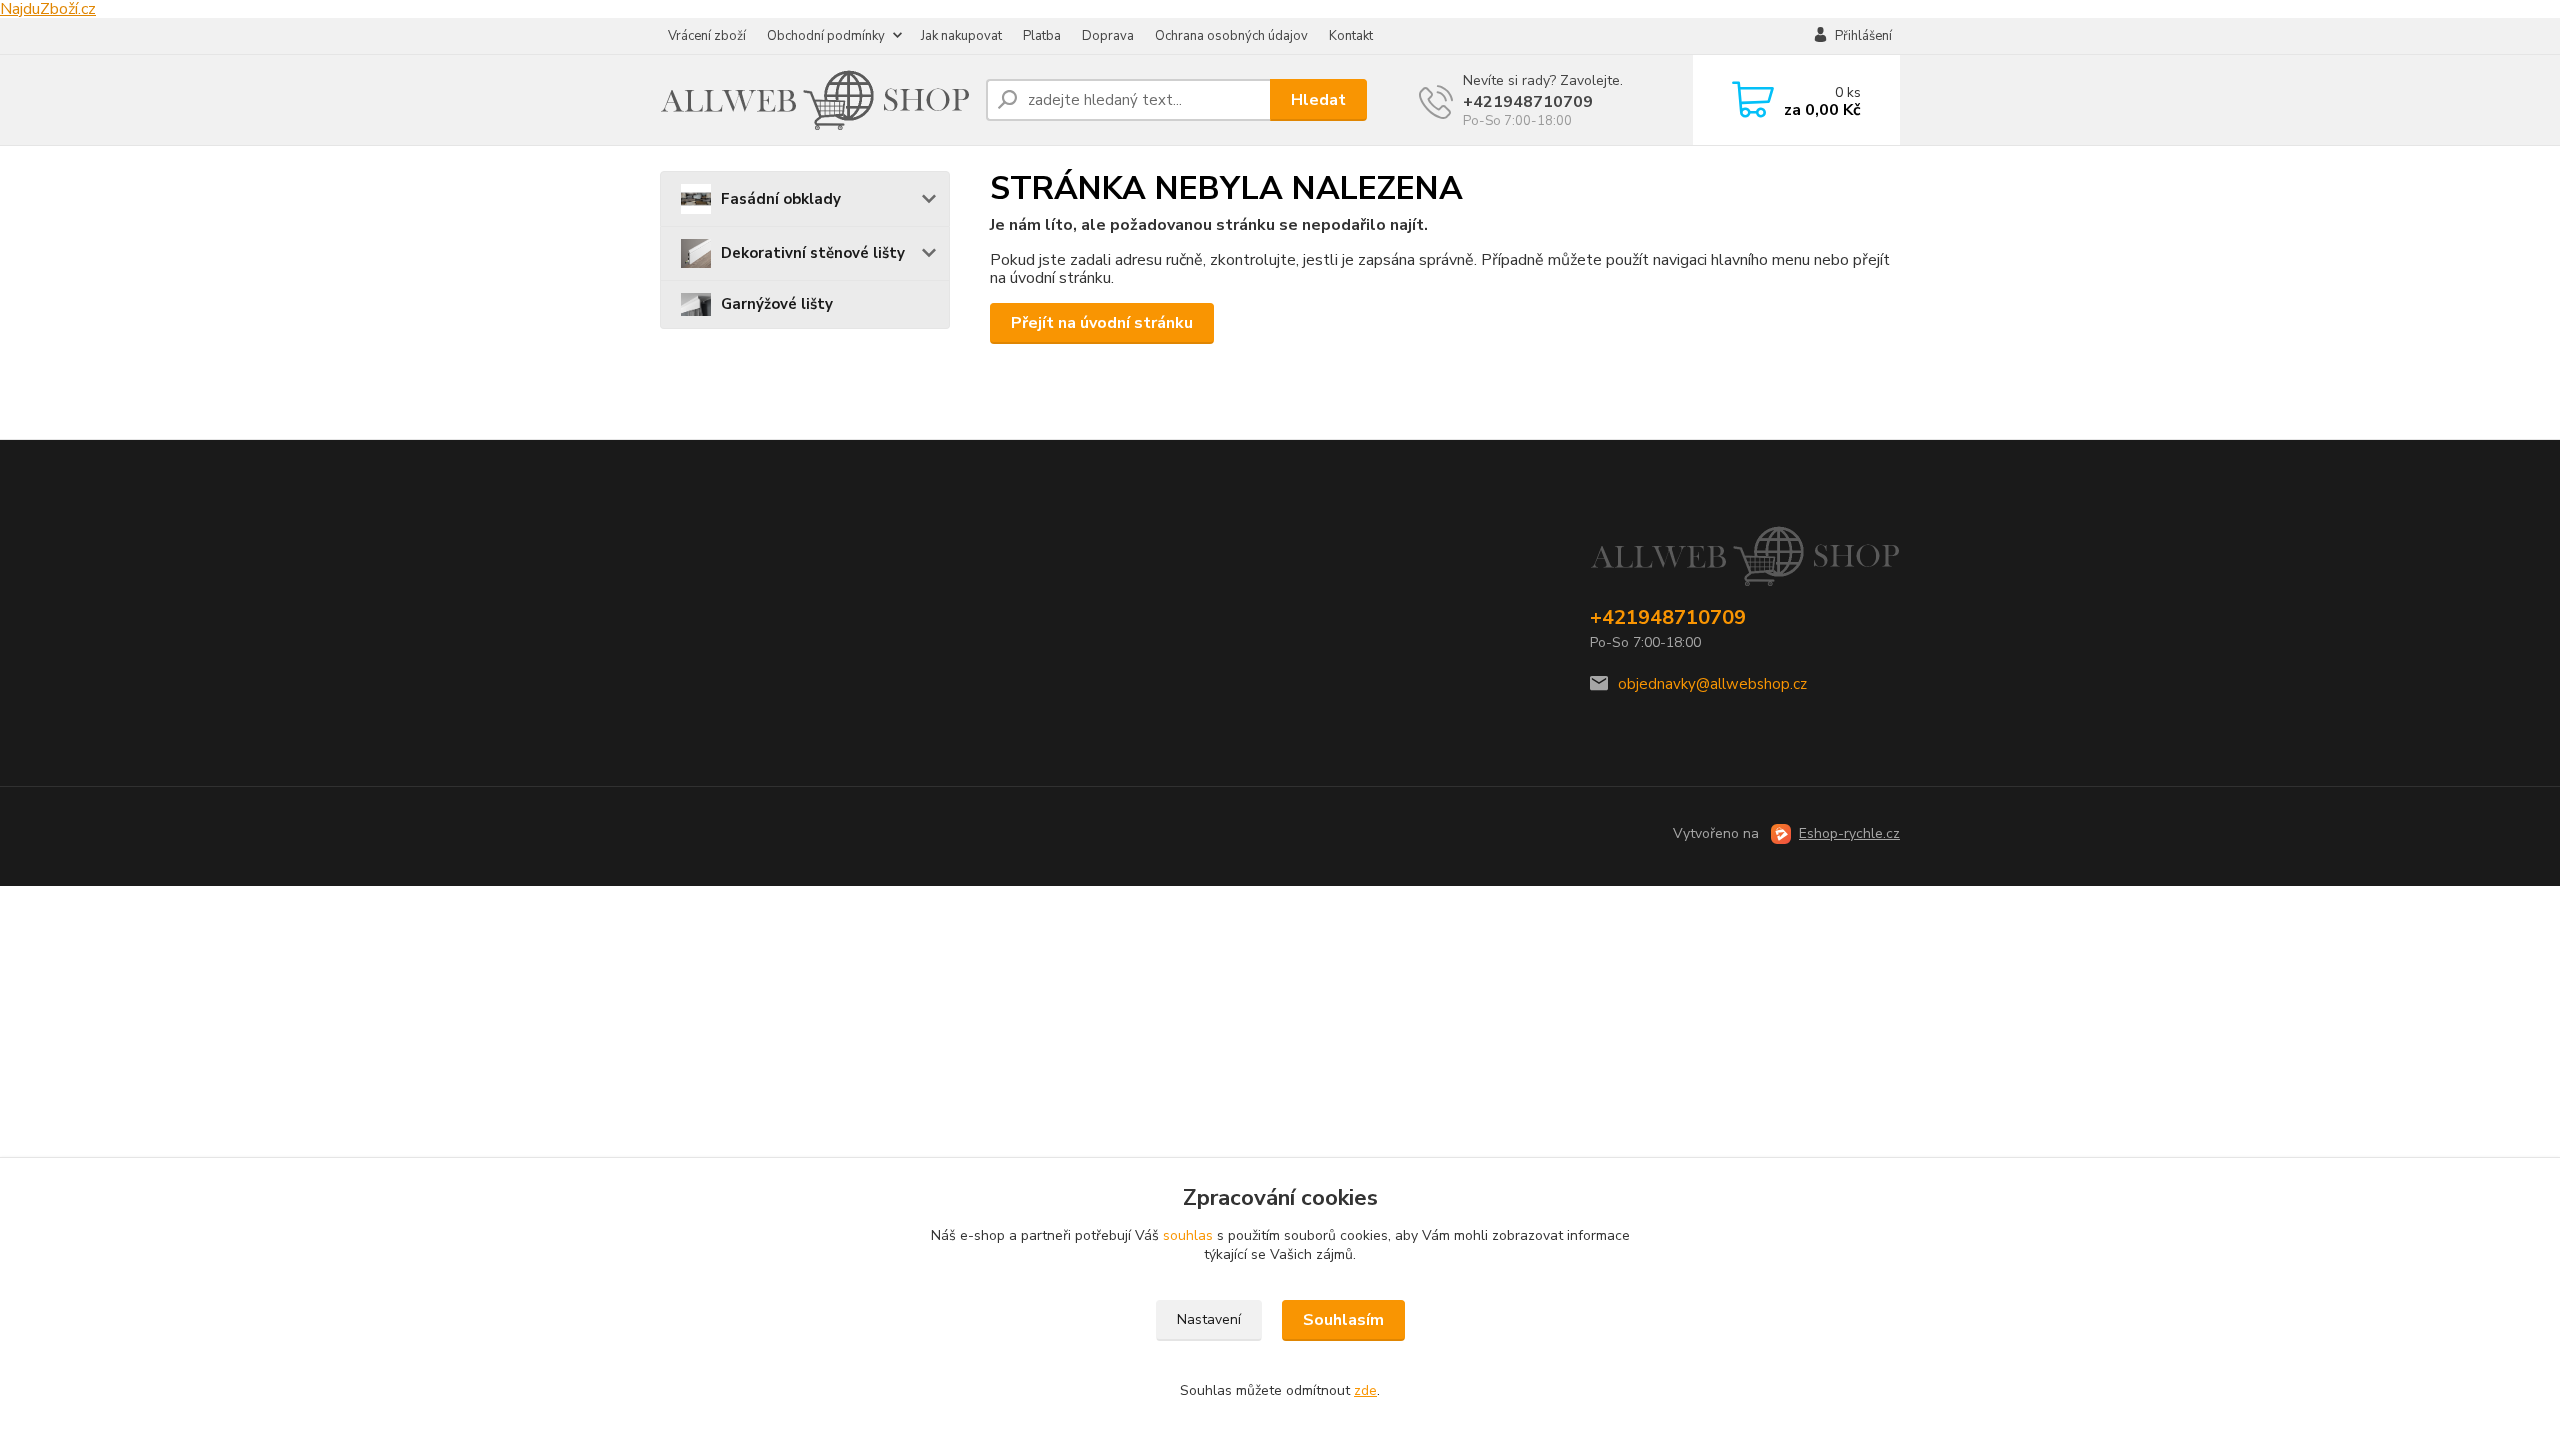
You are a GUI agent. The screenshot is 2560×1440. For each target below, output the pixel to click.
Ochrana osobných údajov (1231, 36)
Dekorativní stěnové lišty (813, 253)
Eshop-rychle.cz (1849, 833)
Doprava (1108, 36)
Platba (1042, 36)
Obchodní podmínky (826, 36)
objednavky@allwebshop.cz (1712, 684)
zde (1365, 1390)
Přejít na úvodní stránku (1102, 323)
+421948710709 (1528, 102)
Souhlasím (1343, 1320)
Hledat (1318, 100)
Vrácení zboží (707, 36)
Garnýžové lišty (777, 304)
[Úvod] (815, 100)
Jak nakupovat (961, 36)
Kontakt (1351, 36)
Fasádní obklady (781, 199)
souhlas (1188, 1235)
